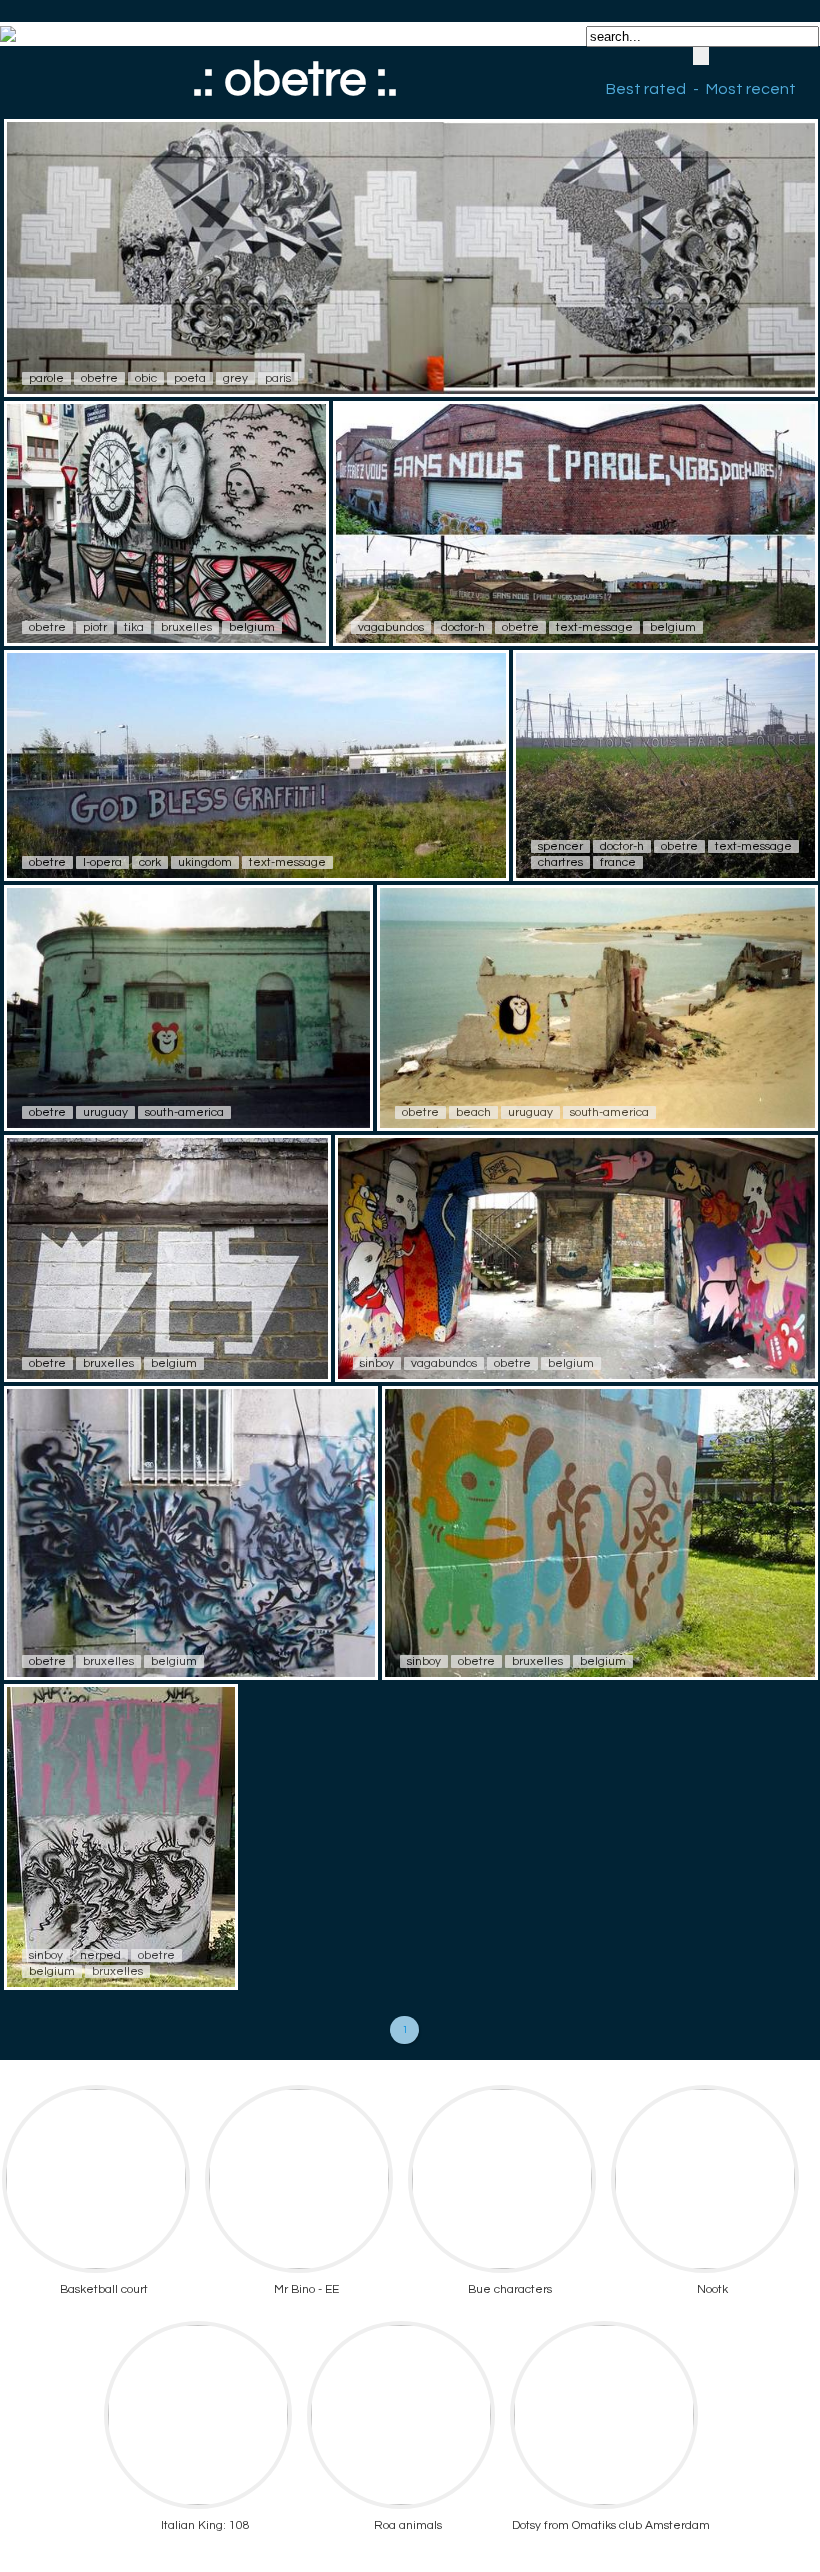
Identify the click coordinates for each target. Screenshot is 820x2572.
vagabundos (391, 627)
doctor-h (463, 627)
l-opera (102, 862)
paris (278, 378)
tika (134, 627)
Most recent (751, 89)
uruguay (105, 1112)
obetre (99, 378)
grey (235, 378)
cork (150, 862)
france (618, 862)
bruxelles (186, 627)
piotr (95, 627)
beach (473, 1112)
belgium (252, 627)
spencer (560, 846)
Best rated (646, 89)
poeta (190, 378)
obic (146, 378)
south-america (184, 1112)
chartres (560, 862)
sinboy (377, 1363)
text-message (594, 627)
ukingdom (205, 862)
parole (46, 378)
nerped (100, 1955)
